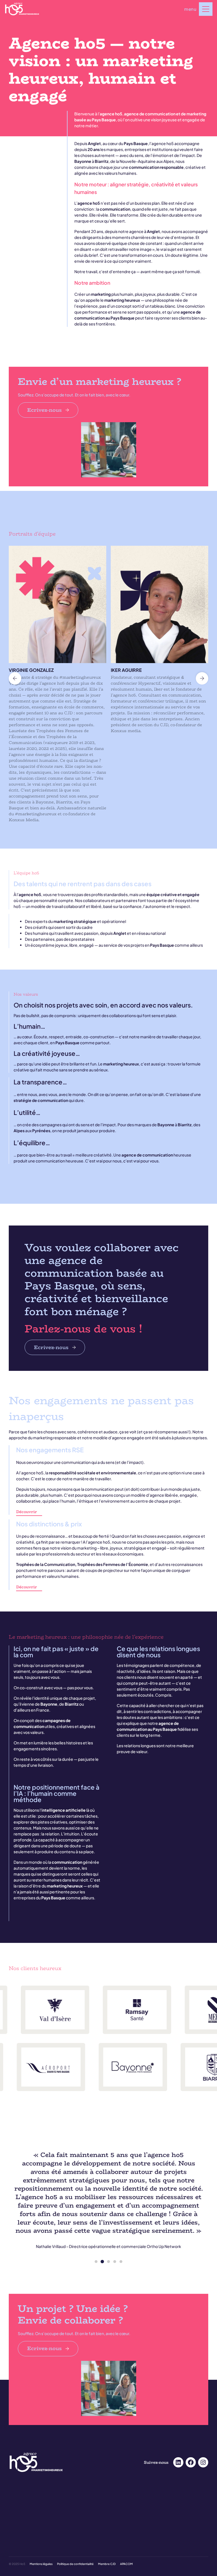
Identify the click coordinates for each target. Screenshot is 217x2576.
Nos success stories (25, 2501)
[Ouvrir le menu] (206, 9)
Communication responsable (134, 2501)
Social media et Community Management (42, 2522)
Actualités (119, 2551)
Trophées (16, 2508)
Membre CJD (107, 2564)
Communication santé (129, 2493)
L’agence (16, 2551)
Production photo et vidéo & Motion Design (44, 2537)
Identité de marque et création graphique (144, 2529)
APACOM (126, 2564)
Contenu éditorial (23, 2529)
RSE (12, 2558)
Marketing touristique (128, 2508)
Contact (118, 2558)
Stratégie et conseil (126, 2537)
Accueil (15, 2493)
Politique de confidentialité (75, 2564)
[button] (15, 678)
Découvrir (27, 1512)
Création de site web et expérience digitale (145, 2522)
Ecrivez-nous (45, 410)
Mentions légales (41, 2564)
